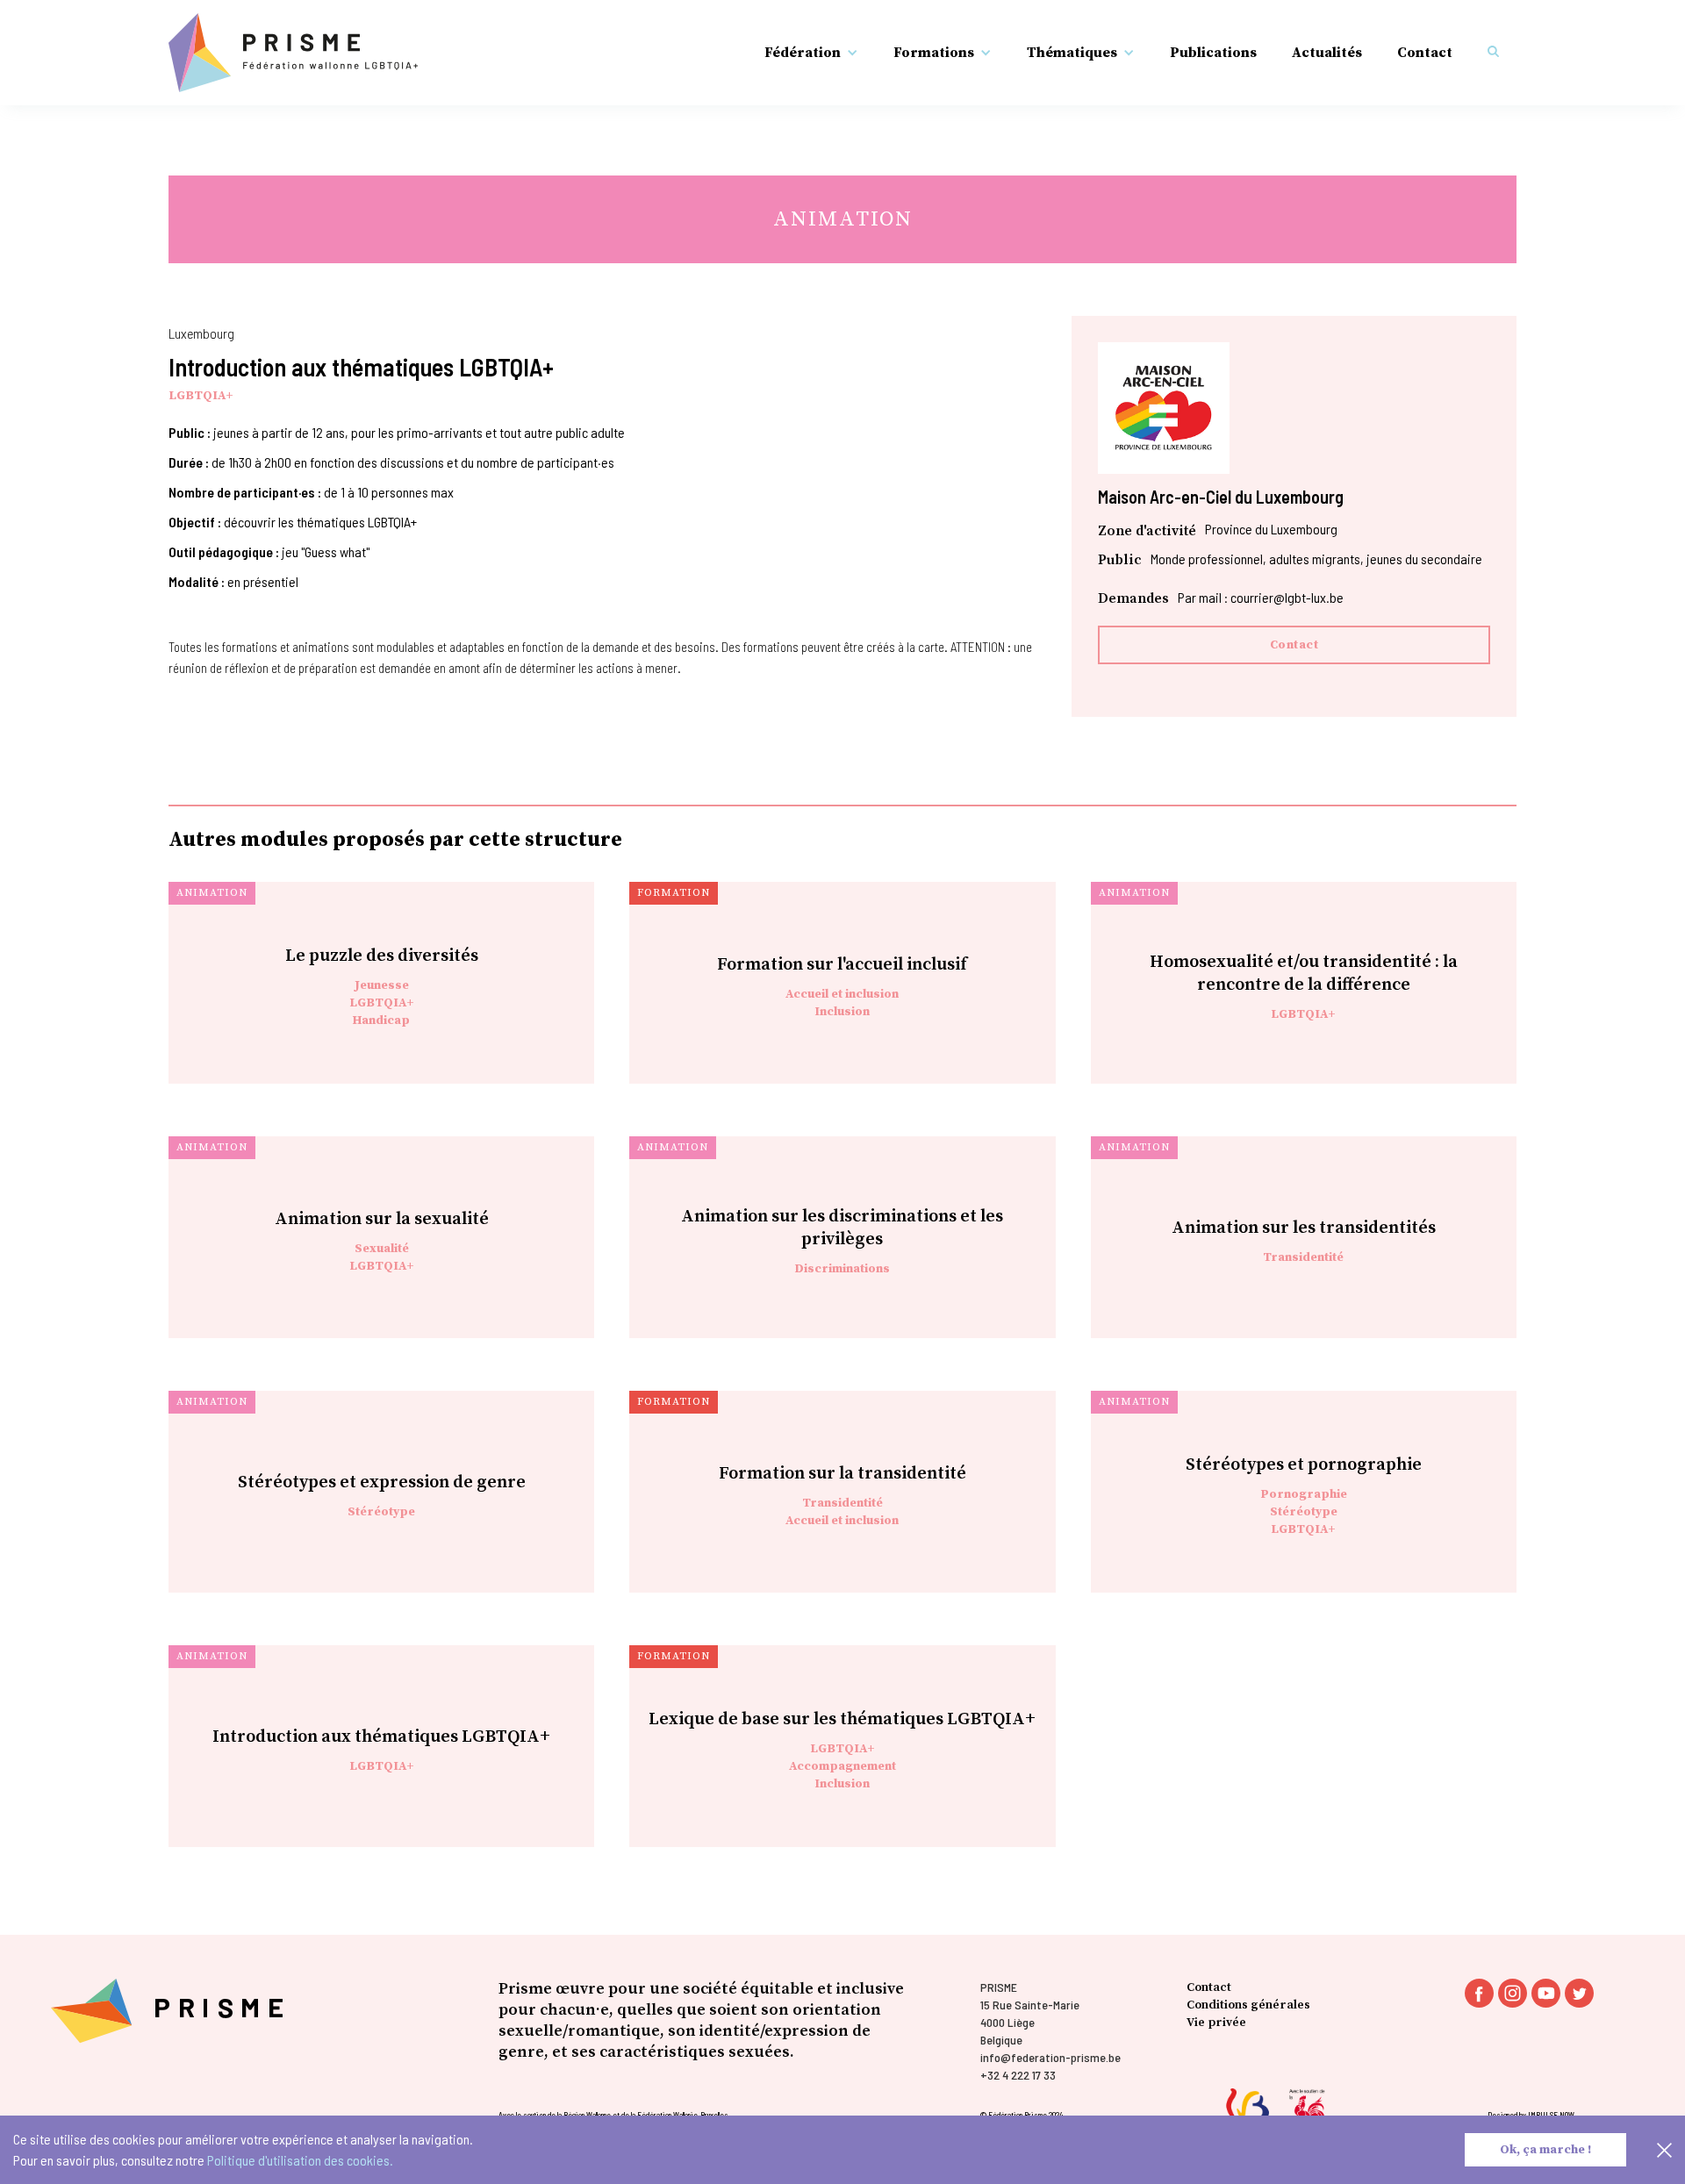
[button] (811, 53)
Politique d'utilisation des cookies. (300, 2160)
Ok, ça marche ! (1545, 2150)
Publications (1213, 53)
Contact (1425, 53)
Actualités (1327, 53)
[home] (293, 53)
